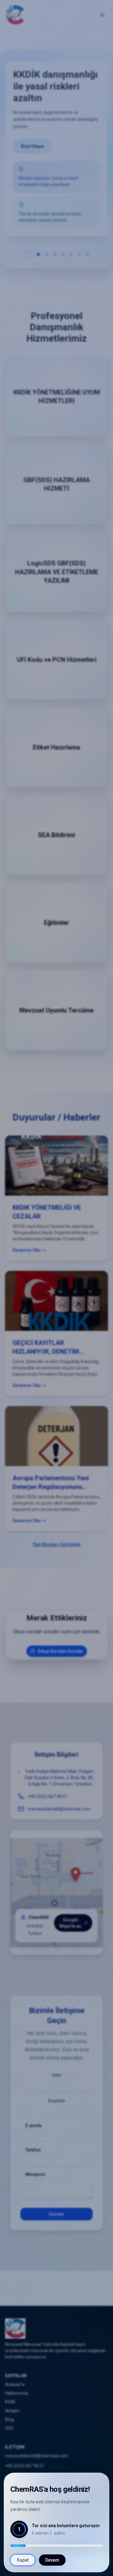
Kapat (23, 2560)
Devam (52, 2560)
